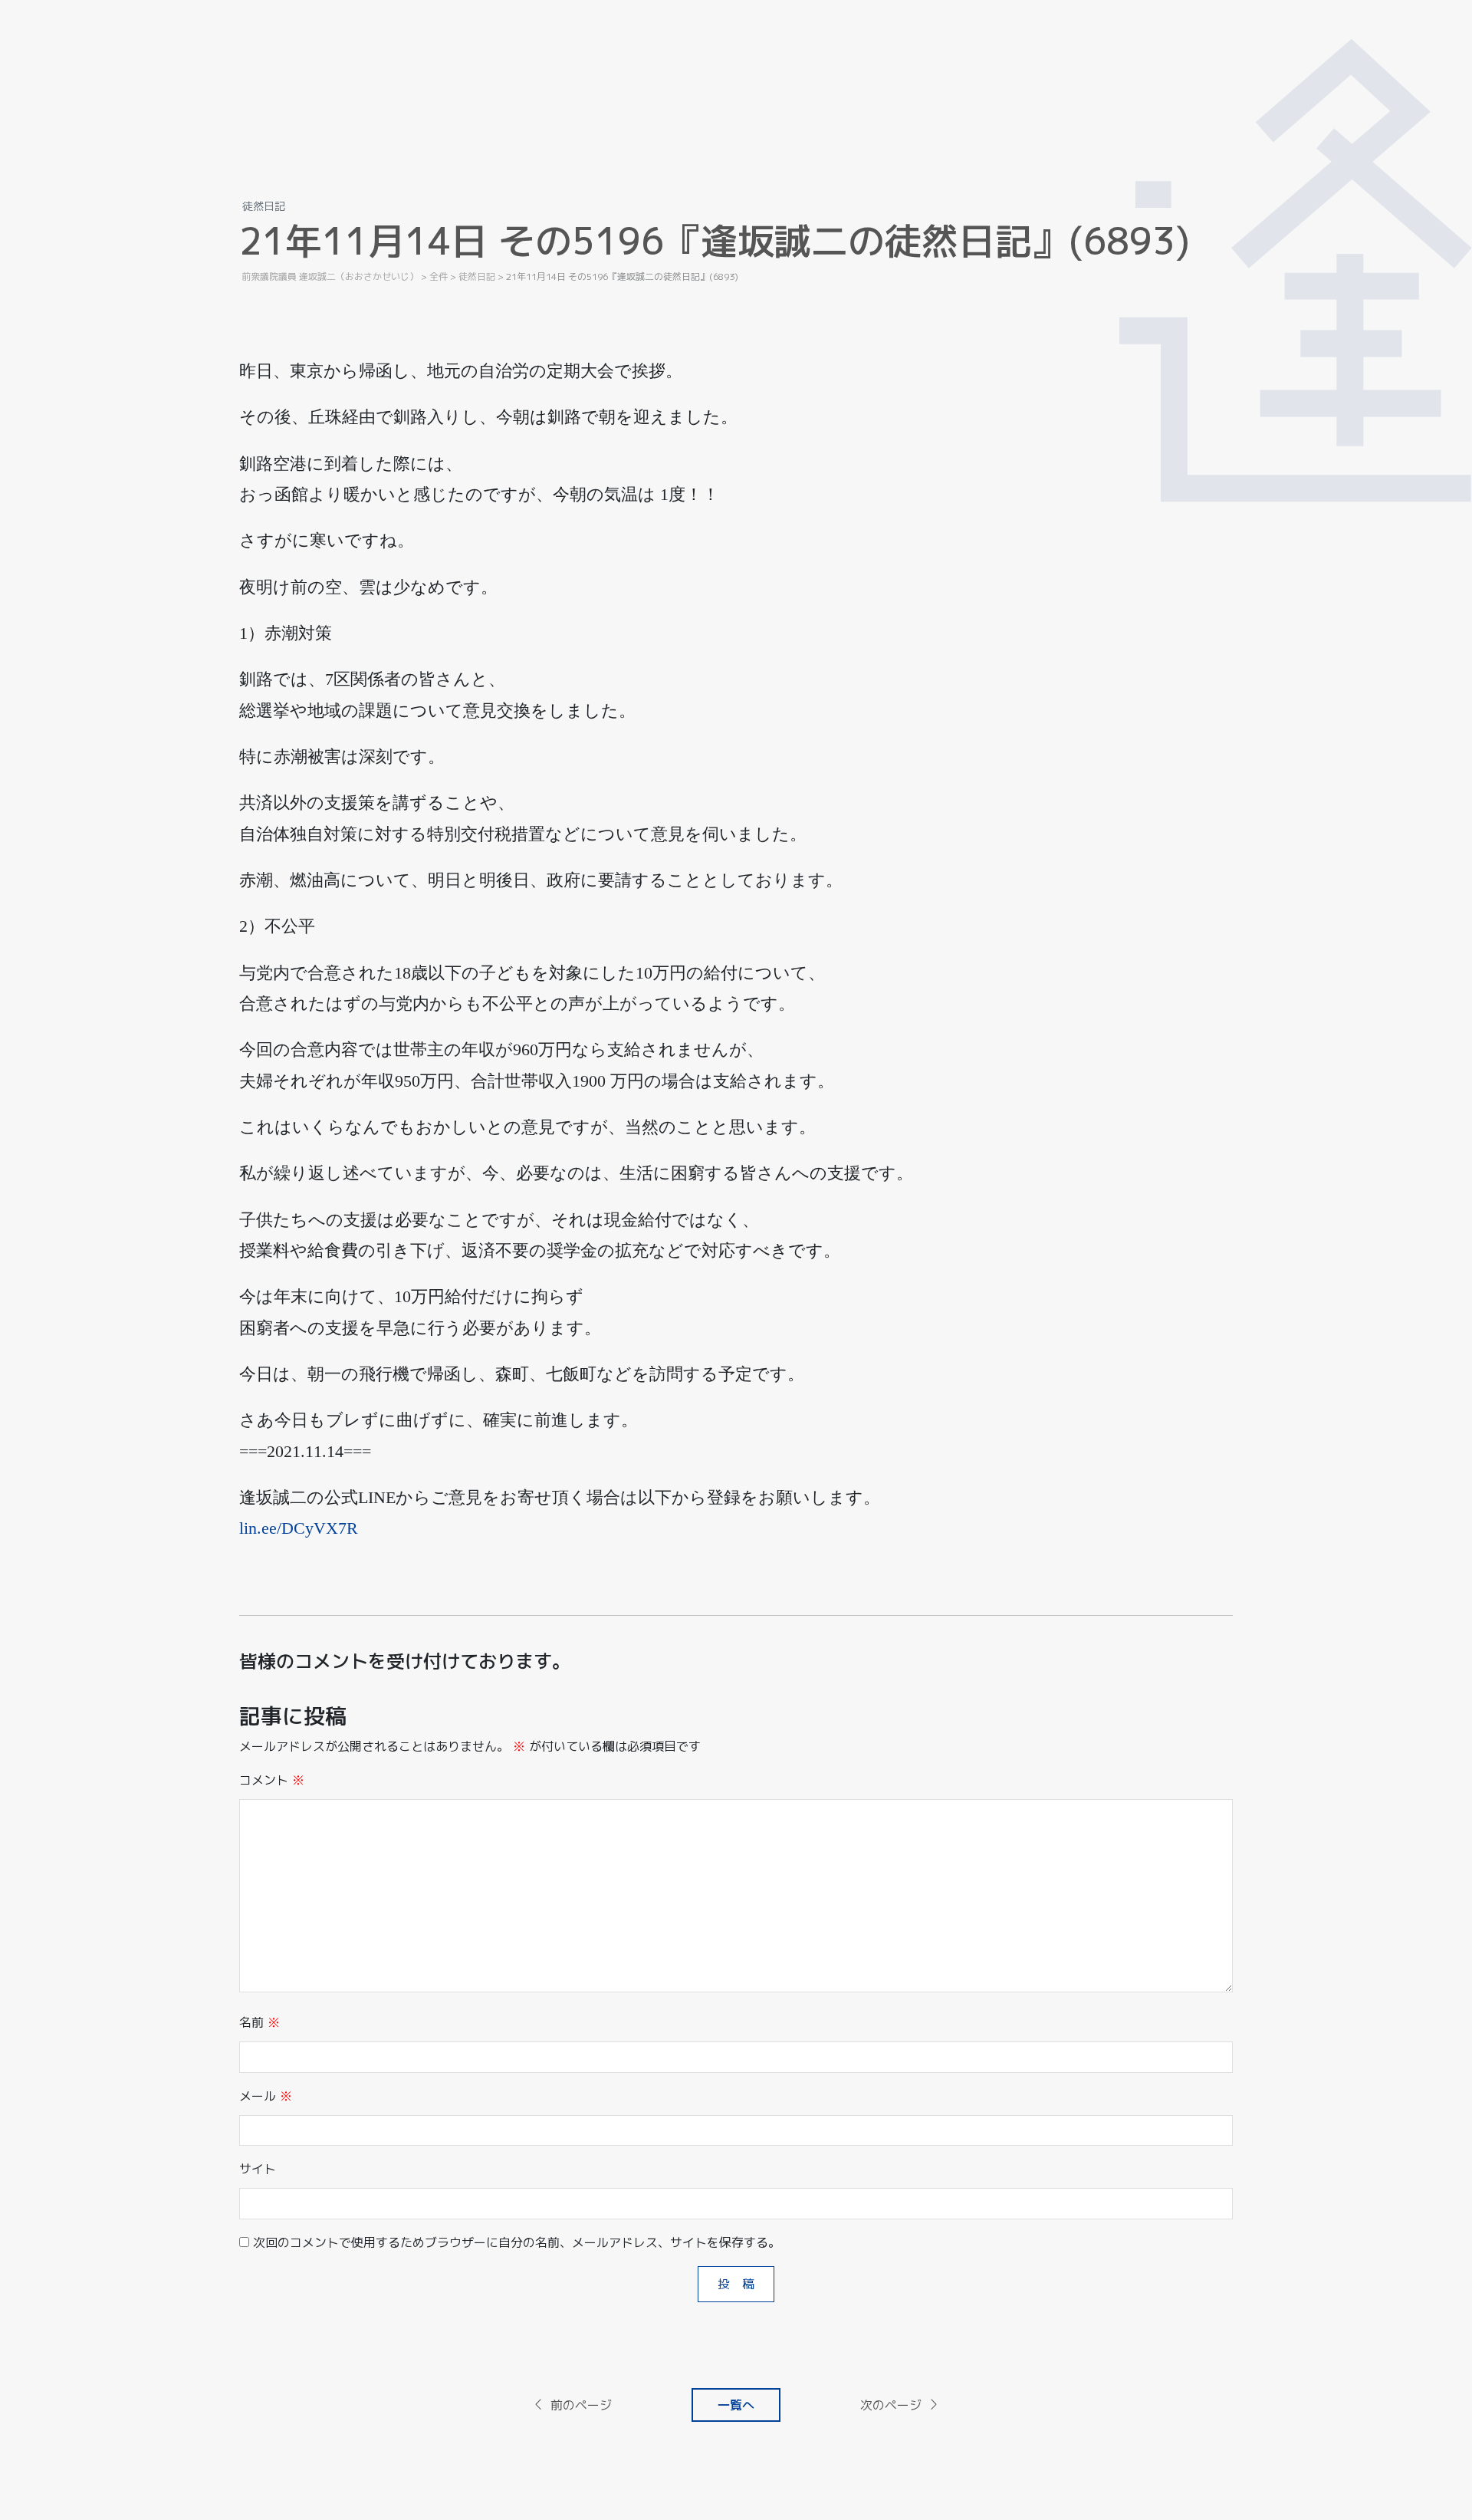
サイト (258, 2169)
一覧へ (736, 2405)
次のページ (891, 2405)
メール (266, 2096)
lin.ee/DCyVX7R (299, 1528)
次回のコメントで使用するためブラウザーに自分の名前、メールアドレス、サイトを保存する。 (517, 2242)
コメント (272, 1780)
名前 (260, 2022)
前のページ (581, 2405)
